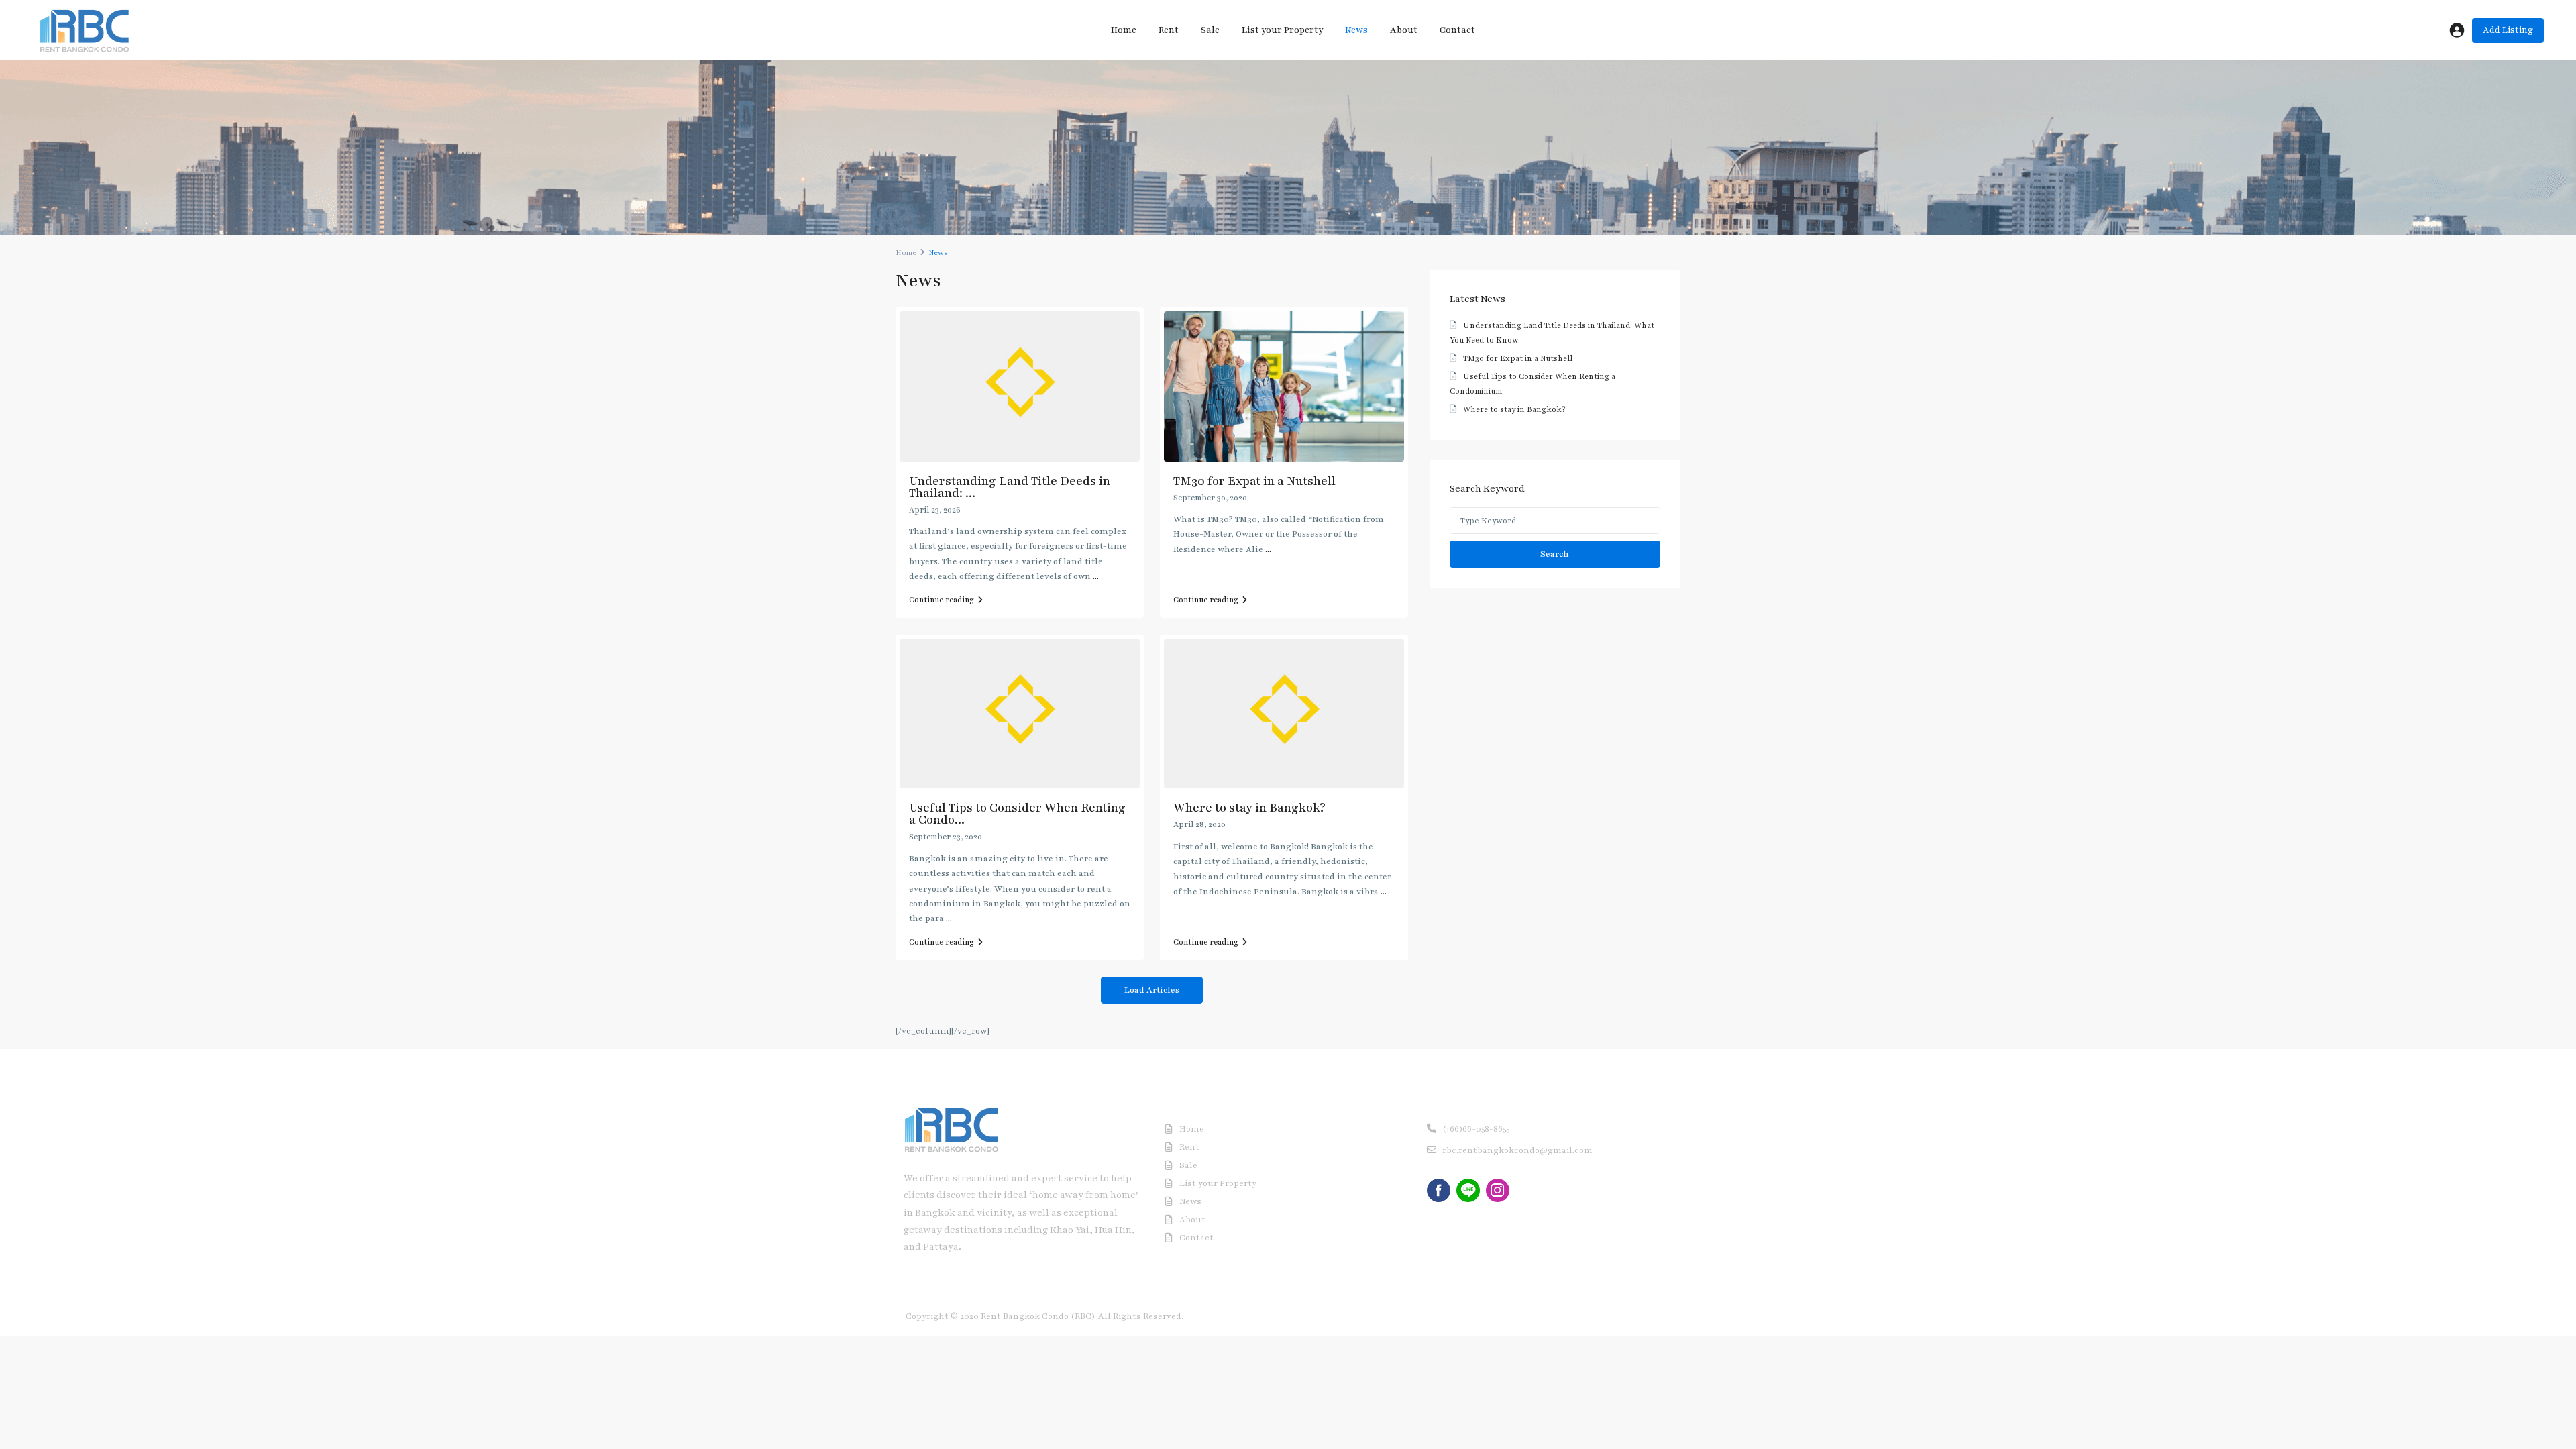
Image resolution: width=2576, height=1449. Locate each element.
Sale (1210, 30)
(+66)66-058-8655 (1476, 1129)
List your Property (1282, 30)
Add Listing (2508, 30)
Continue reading (942, 600)
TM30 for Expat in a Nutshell (1254, 481)
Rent (1169, 30)
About (1404, 30)
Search (1555, 554)
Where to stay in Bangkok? (1249, 808)
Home (1124, 30)
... (1096, 576)
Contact (1457, 30)
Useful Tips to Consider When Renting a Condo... (1017, 814)
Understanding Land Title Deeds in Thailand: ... (1010, 487)
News (1356, 30)
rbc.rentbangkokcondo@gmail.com (1517, 1150)
